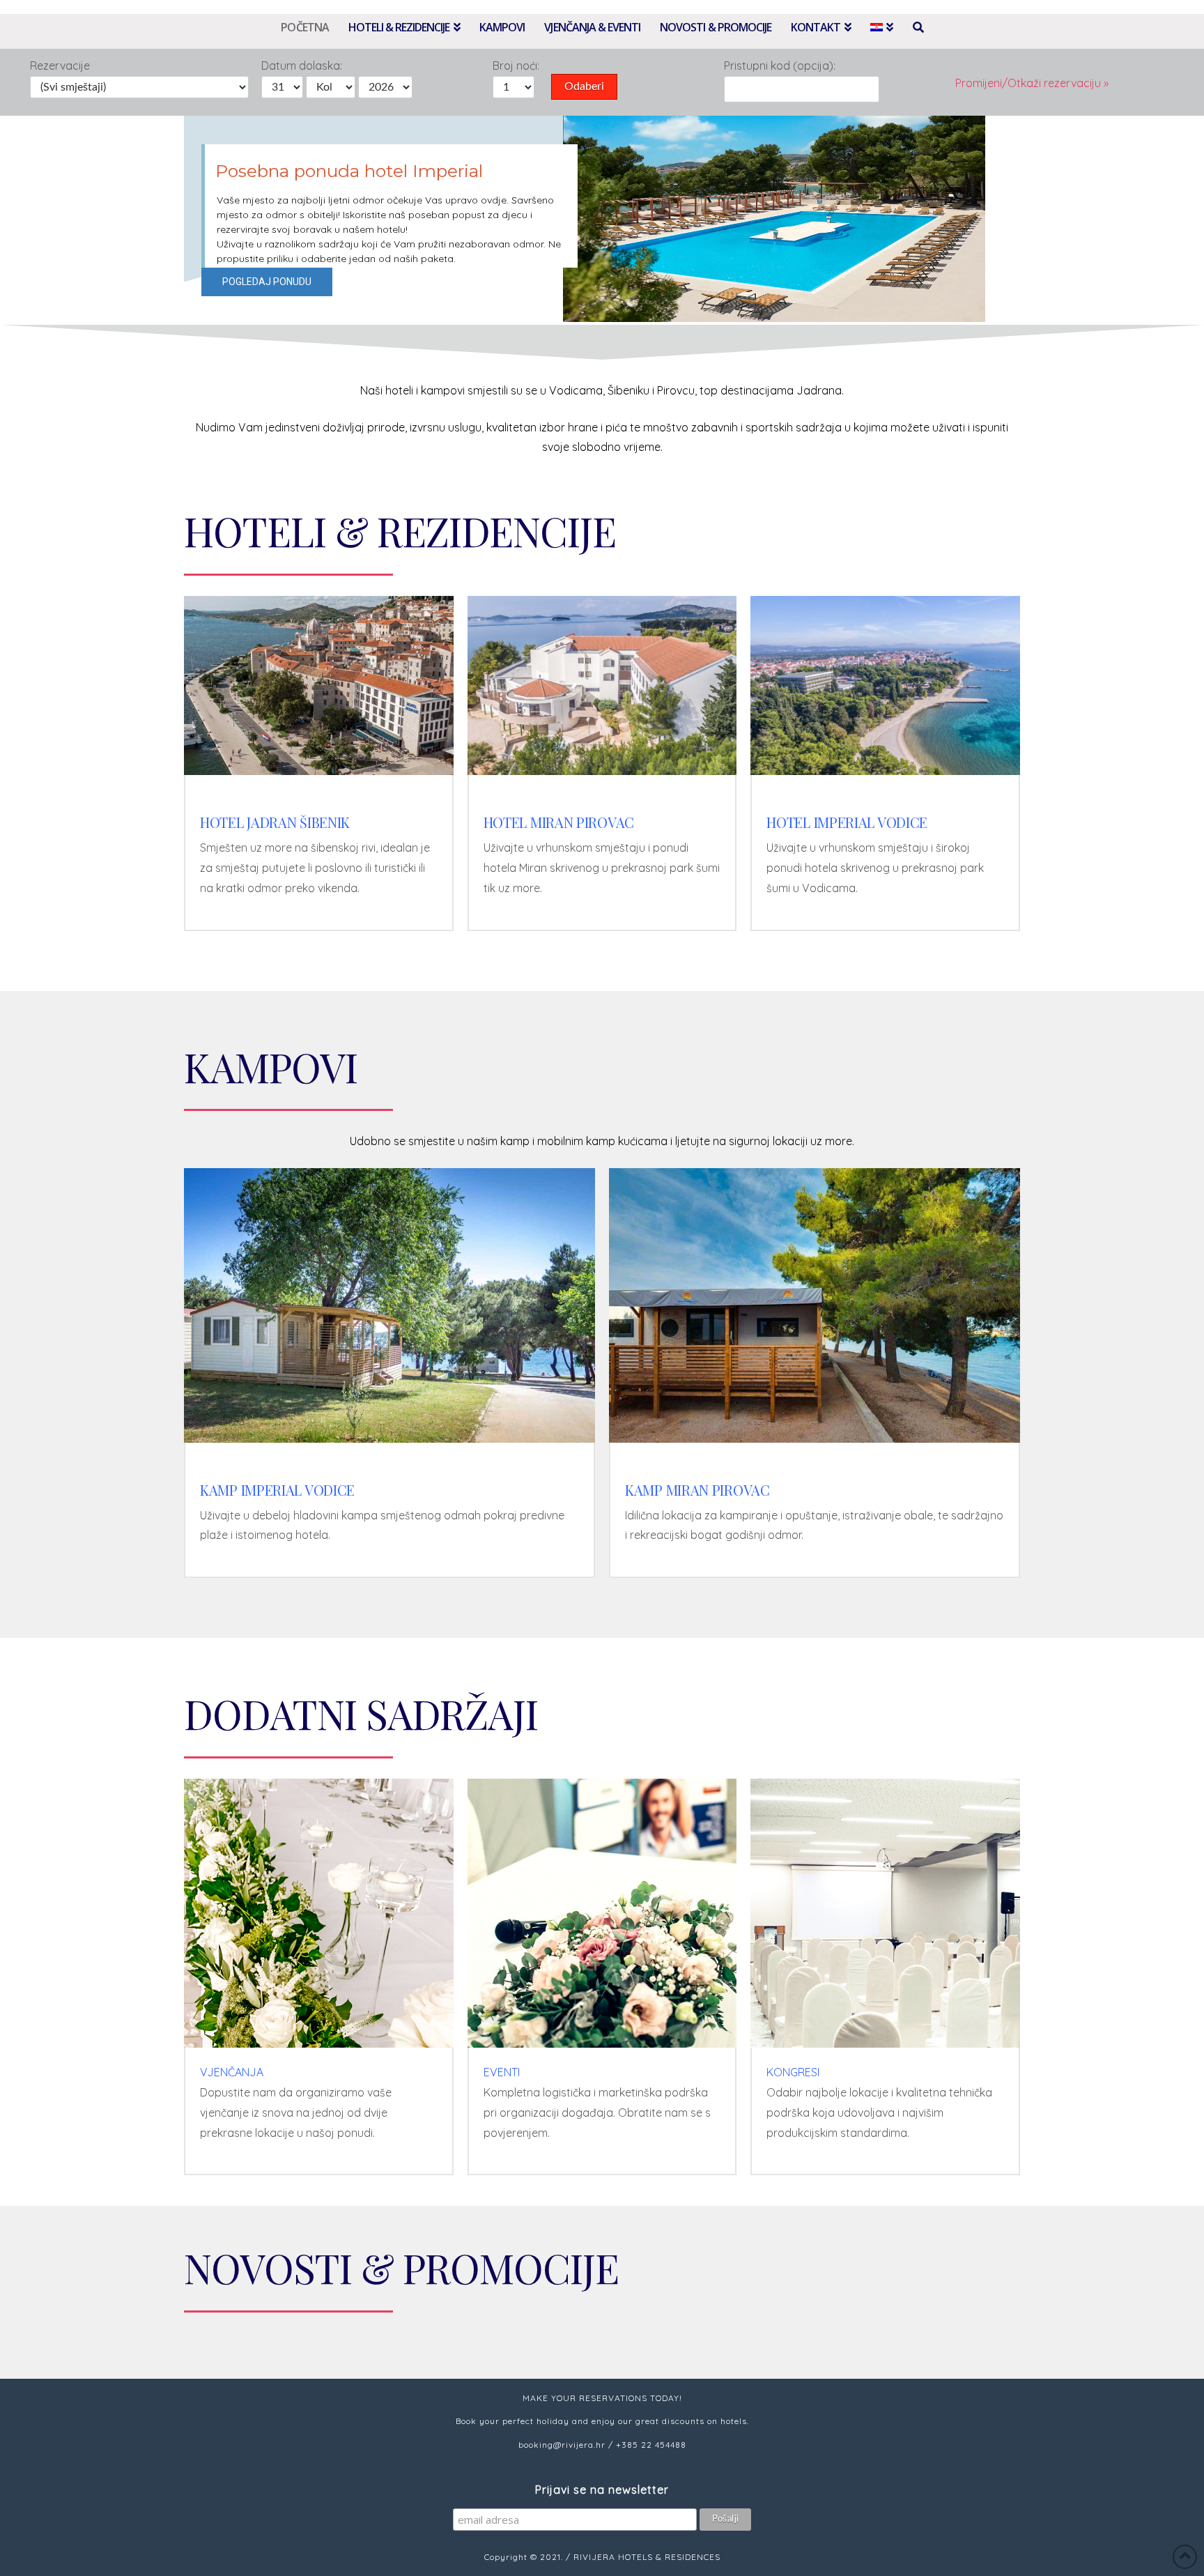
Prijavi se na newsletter (602, 2490)
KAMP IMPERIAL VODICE (277, 1490)
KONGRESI (793, 2072)
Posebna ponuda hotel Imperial (349, 171)
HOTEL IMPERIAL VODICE (847, 822)
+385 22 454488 (651, 2445)
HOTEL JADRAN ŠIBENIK (275, 822)
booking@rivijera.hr (562, 2445)
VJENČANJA (232, 2072)
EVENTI (502, 2072)
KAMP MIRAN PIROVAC (697, 1490)
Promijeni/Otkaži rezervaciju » (1032, 83)
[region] (602, 220)
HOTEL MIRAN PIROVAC (559, 822)
